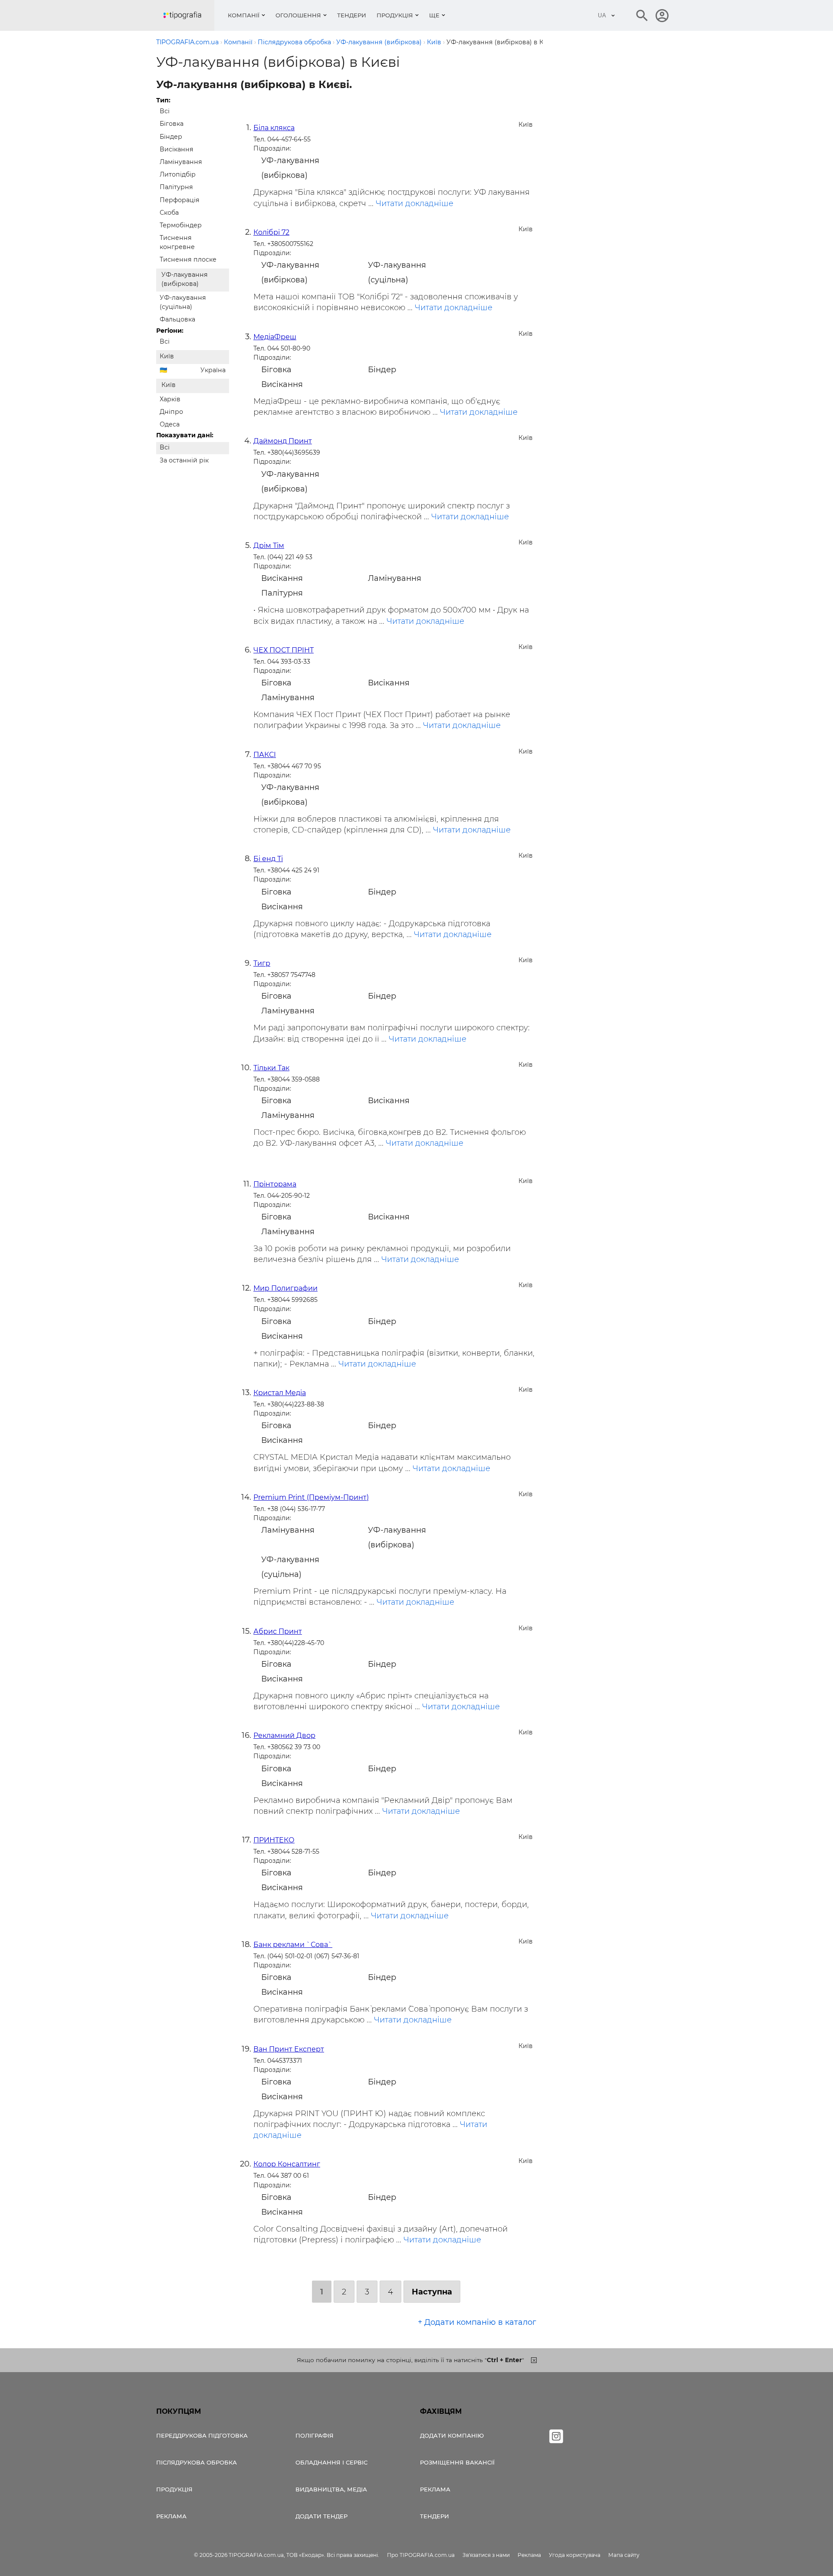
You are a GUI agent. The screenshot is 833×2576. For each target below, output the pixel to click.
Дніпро (171, 412)
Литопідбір (178, 174)
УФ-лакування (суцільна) (183, 302)
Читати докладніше (415, 203)
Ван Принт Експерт (289, 2049)
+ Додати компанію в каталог (477, 2322)
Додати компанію (452, 2435)
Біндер (171, 137)
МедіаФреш (275, 337)
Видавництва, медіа (331, 2489)
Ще (434, 15)
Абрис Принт (278, 1631)
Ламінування (181, 162)
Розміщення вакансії (457, 2462)
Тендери (352, 15)
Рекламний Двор (284, 1735)
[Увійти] (662, 16)
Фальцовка (177, 319)
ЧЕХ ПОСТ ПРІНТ (284, 650)
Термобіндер (181, 225)
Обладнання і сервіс (331, 2462)
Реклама (171, 2516)
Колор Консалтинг (287, 2164)
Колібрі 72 (271, 232)
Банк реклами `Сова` (293, 1945)
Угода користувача (575, 2555)
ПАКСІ (265, 755)
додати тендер (321, 2516)
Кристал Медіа (280, 1393)
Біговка (172, 124)
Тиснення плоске (188, 259)
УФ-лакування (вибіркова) (185, 279)
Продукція (395, 15)
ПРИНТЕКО (274, 1840)
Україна (213, 370)
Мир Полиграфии (285, 1288)
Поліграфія (315, 2435)
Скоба (169, 213)
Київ (167, 356)
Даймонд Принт (283, 441)
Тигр (262, 963)
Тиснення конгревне (177, 242)
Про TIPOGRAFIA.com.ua (421, 2555)
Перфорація (180, 200)
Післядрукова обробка (197, 2462)
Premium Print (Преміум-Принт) (311, 1497)
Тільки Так (271, 1068)
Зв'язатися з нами (486, 2555)
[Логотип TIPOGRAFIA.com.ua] (189, 15)
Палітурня (176, 187)
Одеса (170, 424)
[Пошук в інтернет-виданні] (642, 16)
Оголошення (298, 15)
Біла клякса (274, 128)
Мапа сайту (624, 2555)
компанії (244, 15)
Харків (170, 399)
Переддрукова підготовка (202, 2435)
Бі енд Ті (268, 859)
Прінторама (275, 1184)
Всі (165, 111)
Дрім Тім (269, 546)
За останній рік (184, 460)
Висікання (177, 149)
